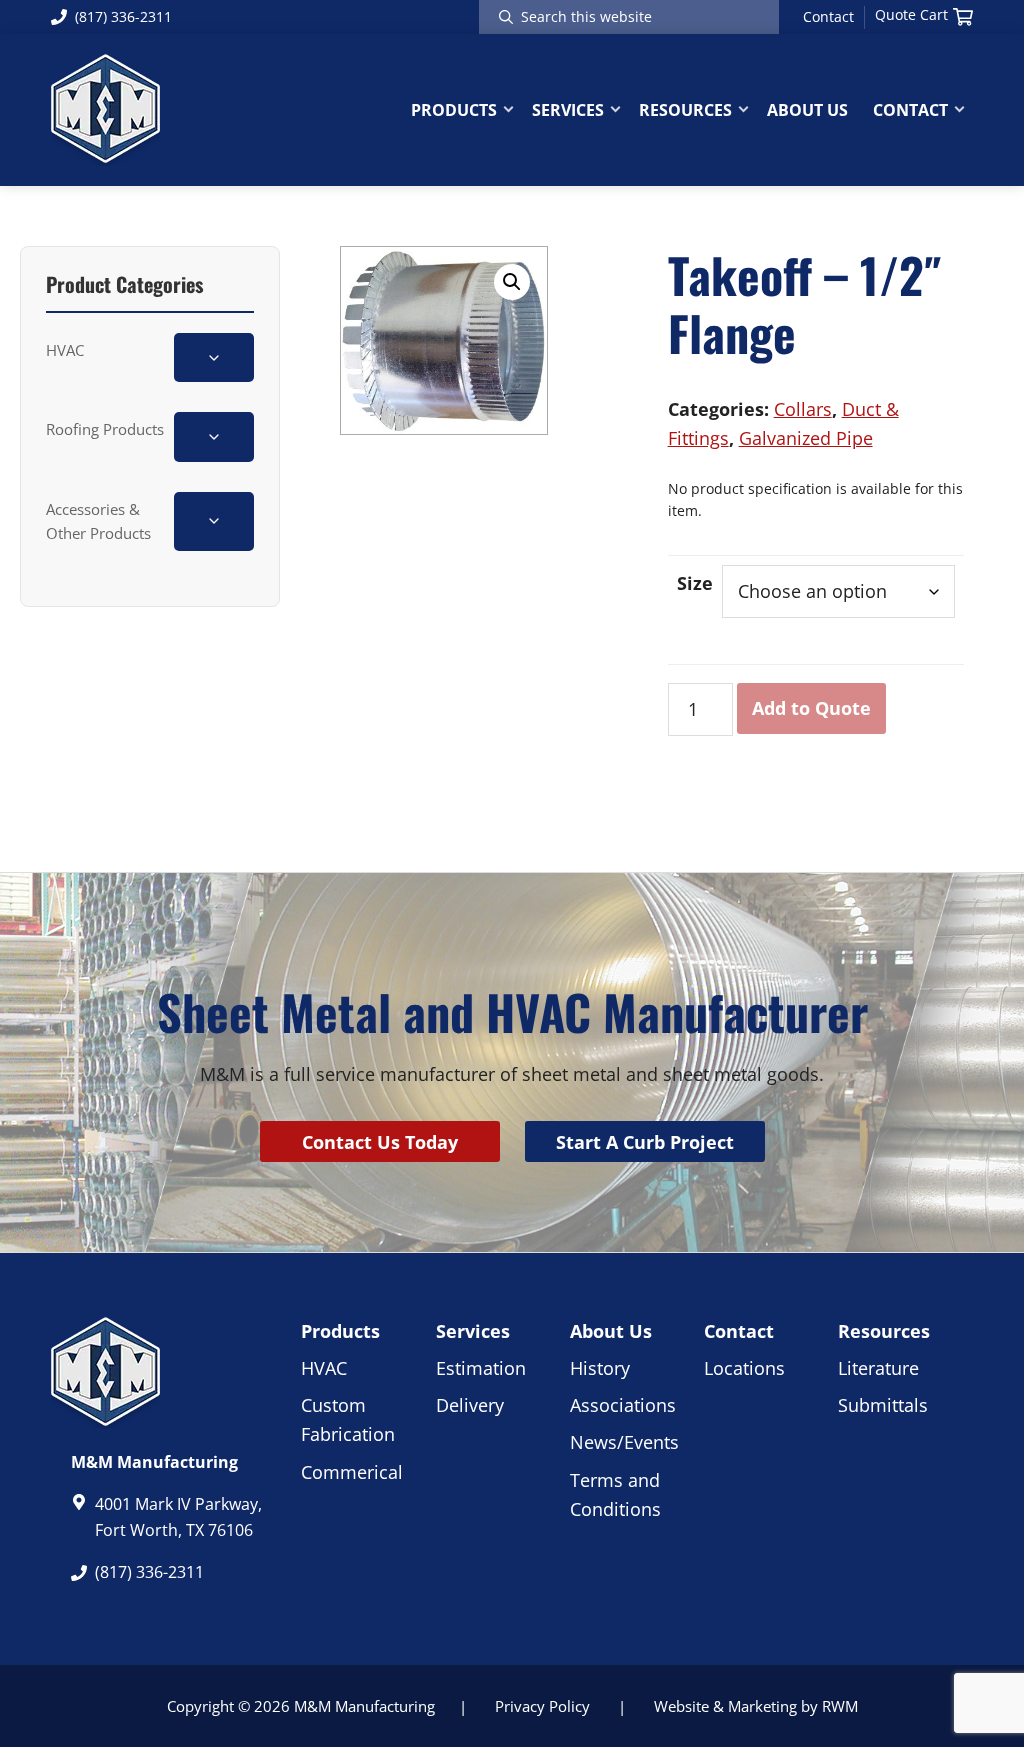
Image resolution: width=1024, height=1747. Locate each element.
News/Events (624, 1442)
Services (473, 1331)
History (600, 1368)
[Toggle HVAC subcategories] (214, 357)
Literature (878, 1368)
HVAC (65, 350)
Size (695, 583)
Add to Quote (811, 708)
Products (340, 1331)
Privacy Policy (542, 1706)
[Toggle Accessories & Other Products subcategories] (214, 521)
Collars (803, 409)
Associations (623, 1405)
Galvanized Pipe (806, 438)
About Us (611, 1331)
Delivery (470, 1405)
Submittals (883, 1405)
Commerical (352, 1472)
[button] (512, 282)
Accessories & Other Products (98, 521)
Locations (744, 1368)
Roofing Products (105, 429)
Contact (828, 17)
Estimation (481, 1368)
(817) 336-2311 (123, 16)
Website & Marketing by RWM (756, 1706)
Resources (884, 1331)
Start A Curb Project (645, 1142)
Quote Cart (911, 15)
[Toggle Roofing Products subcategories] (214, 436)
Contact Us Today (380, 1142)
